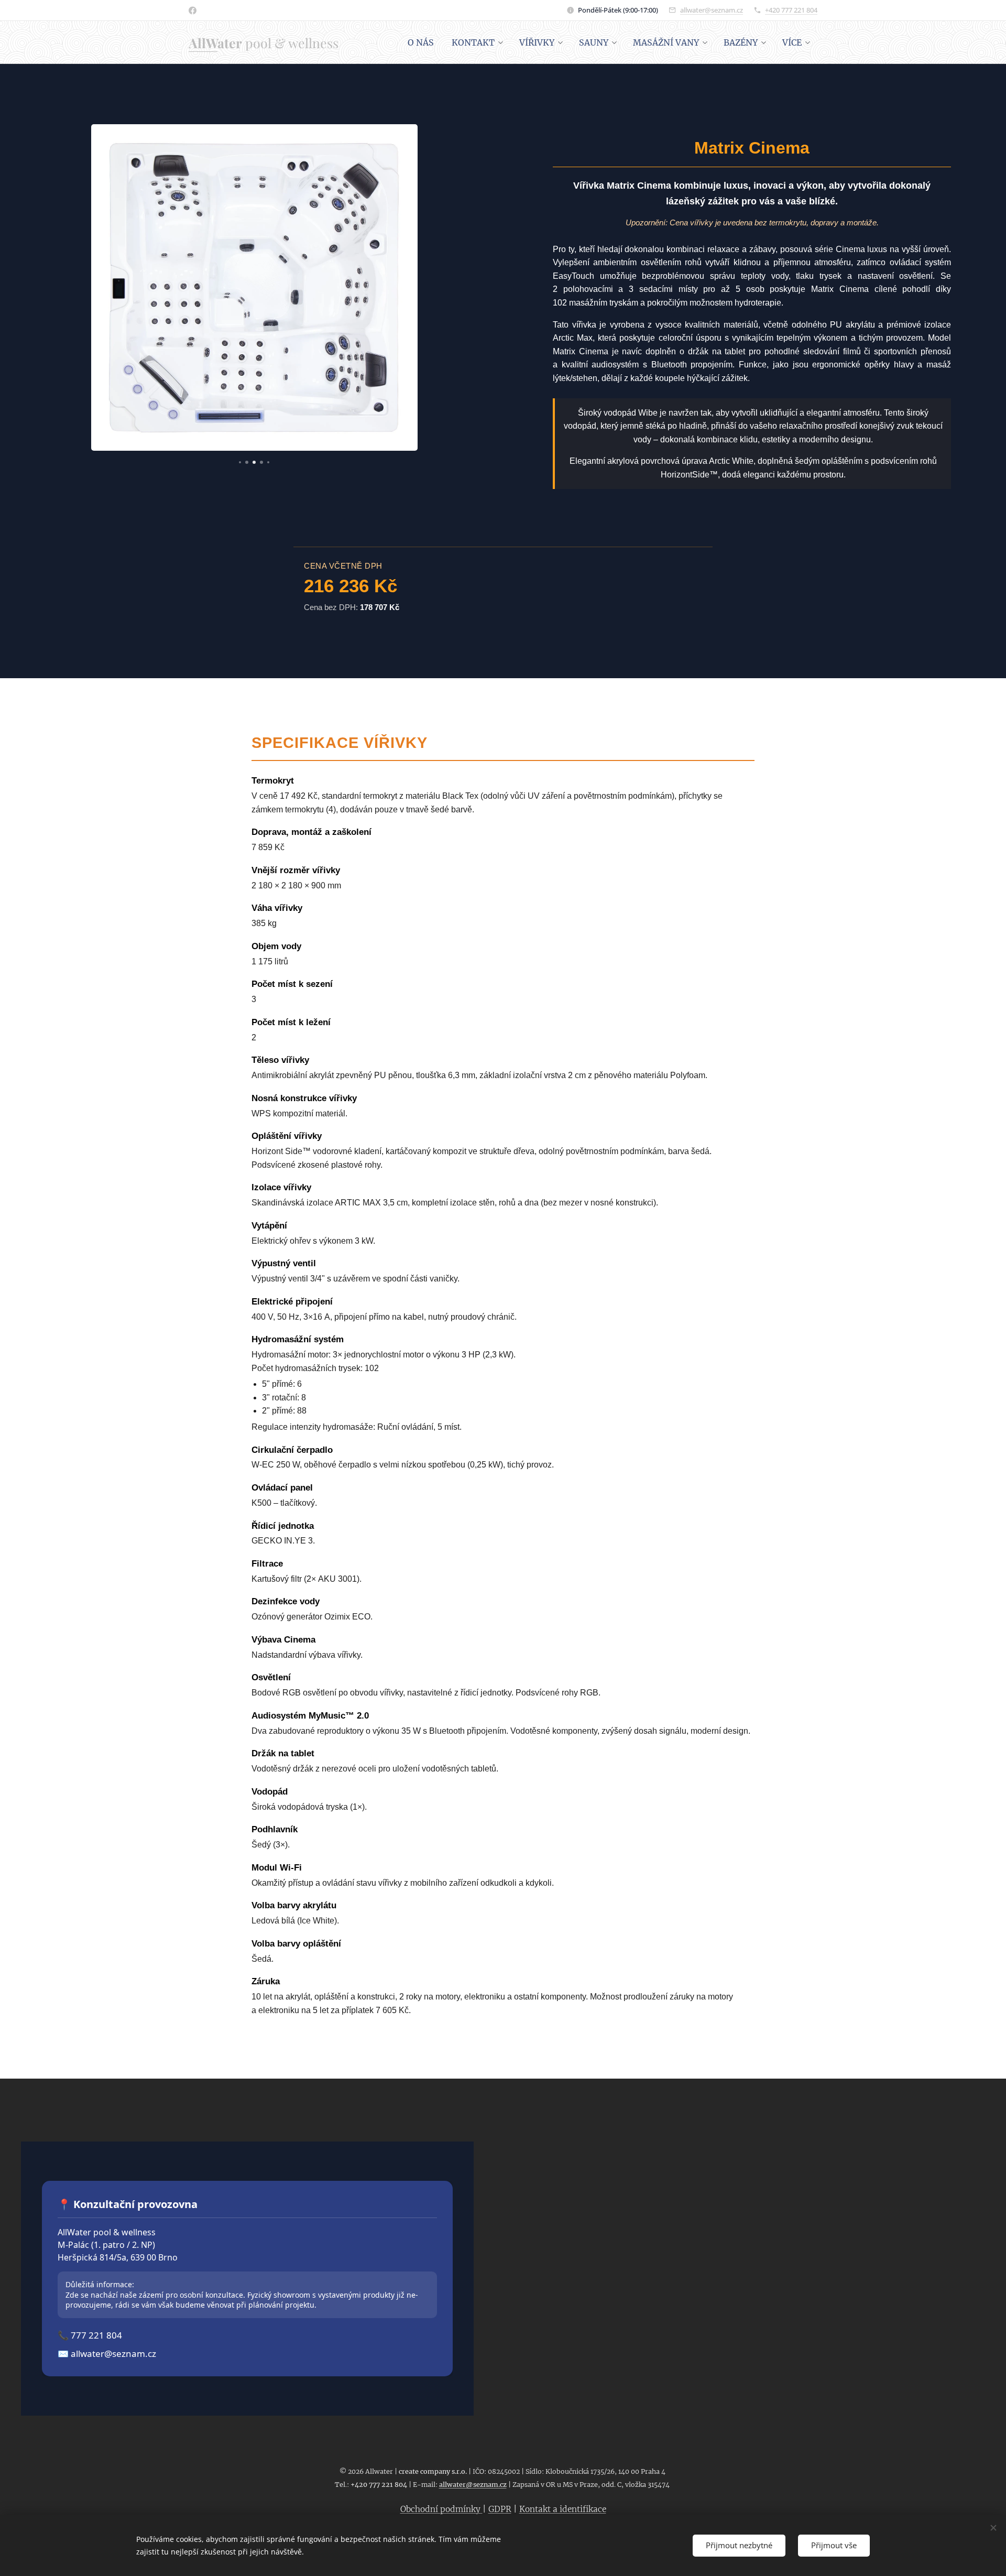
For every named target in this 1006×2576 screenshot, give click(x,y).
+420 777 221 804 (791, 10)
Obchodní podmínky (441, 2509)
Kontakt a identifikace (563, 2509)
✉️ (107, 2354)
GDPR (500, 2509)
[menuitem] (421, 42)
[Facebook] (193, 10)
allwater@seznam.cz (712, 10)
